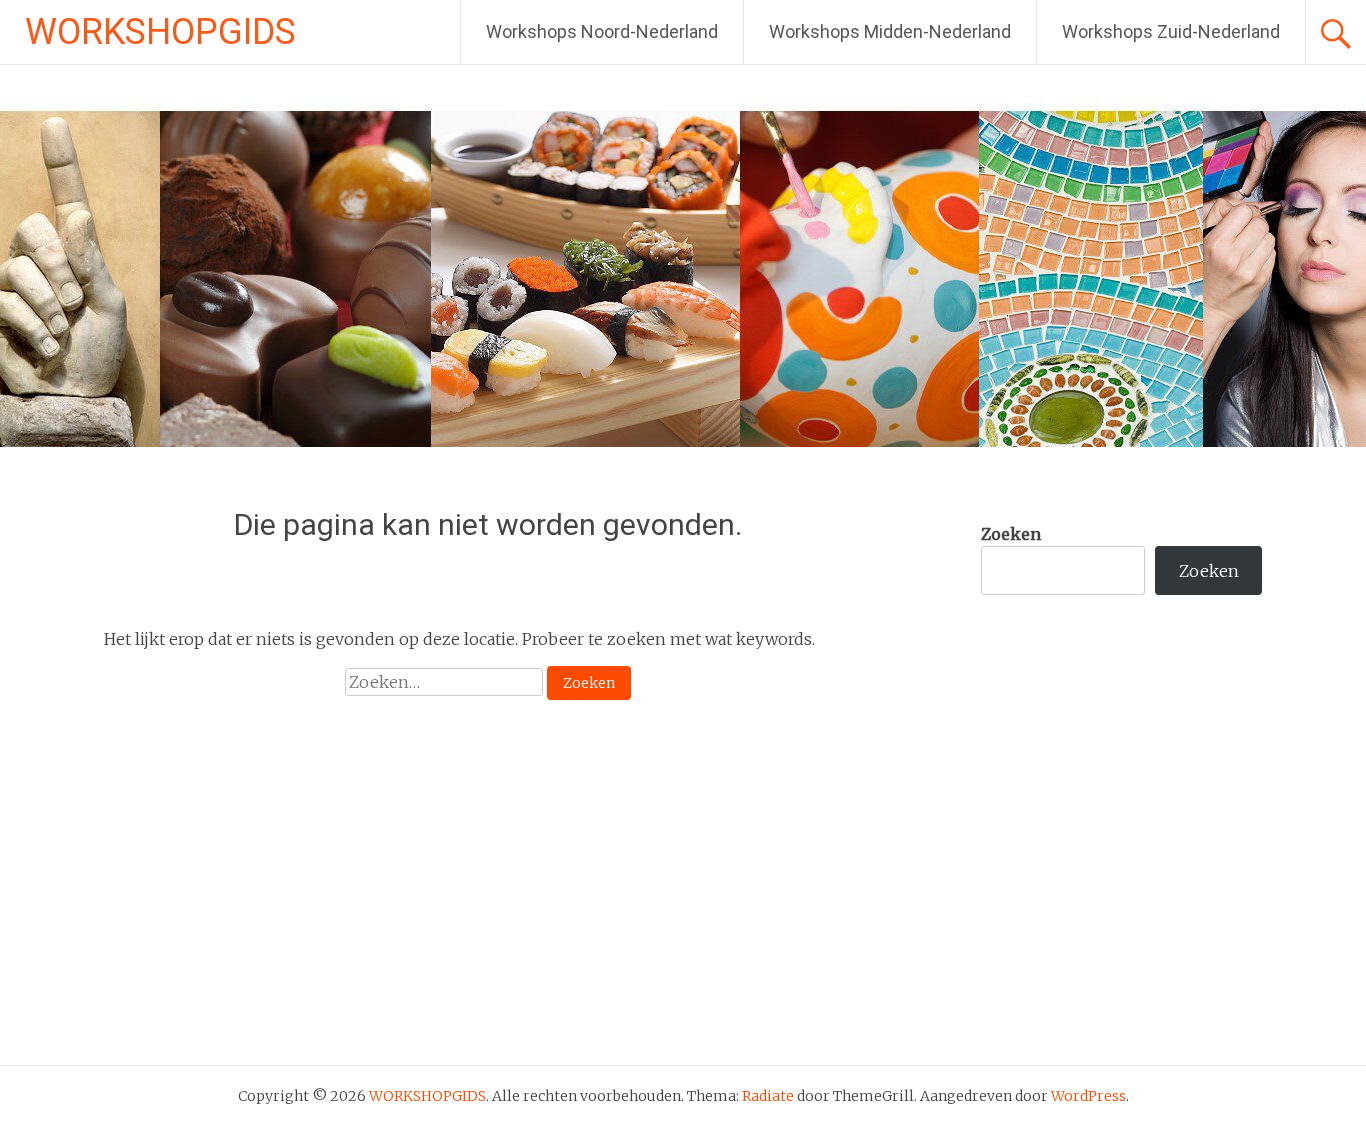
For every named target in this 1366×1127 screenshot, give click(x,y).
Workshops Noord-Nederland (602, 31)
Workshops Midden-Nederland (890, 31)
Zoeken (1011, 534)
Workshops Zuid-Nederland (1171, 31)
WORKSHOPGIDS (160, 32)
